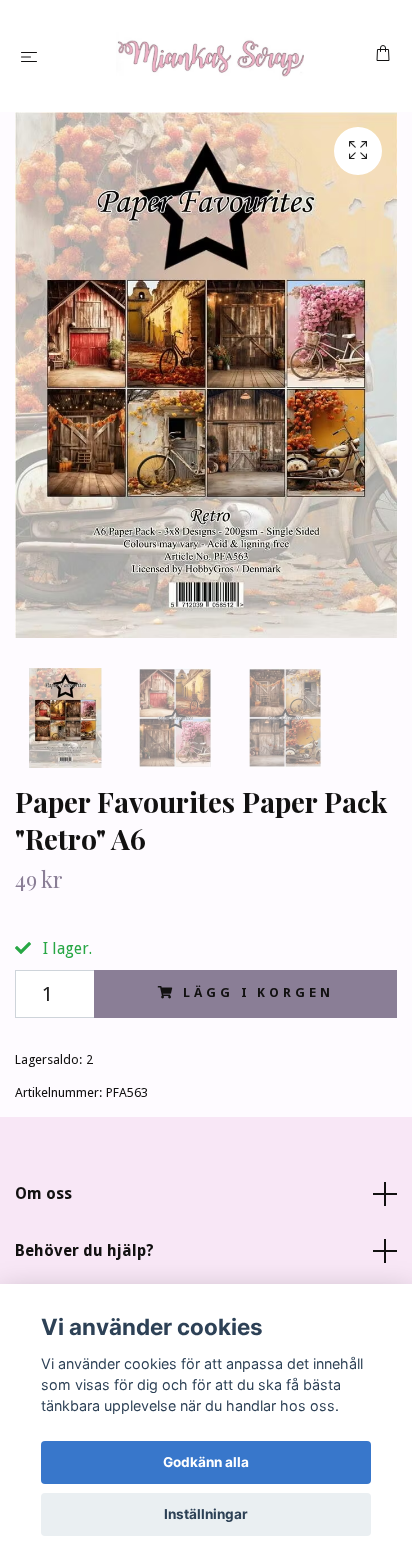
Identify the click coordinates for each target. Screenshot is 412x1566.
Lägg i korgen (258, 992)
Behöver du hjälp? (84, 1250)
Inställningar (206, 1514)
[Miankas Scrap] (210, 56)
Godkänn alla (206, 1462)
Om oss (43, 1193)
